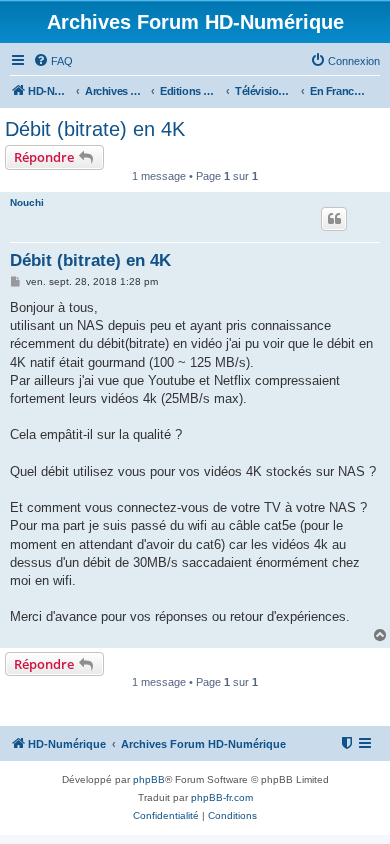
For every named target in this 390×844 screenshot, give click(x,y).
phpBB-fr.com (222, 797)
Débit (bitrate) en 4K (95, 129)
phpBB (149, 779)
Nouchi (27, 202)
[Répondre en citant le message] (334, 219)
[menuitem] (53, 61)
